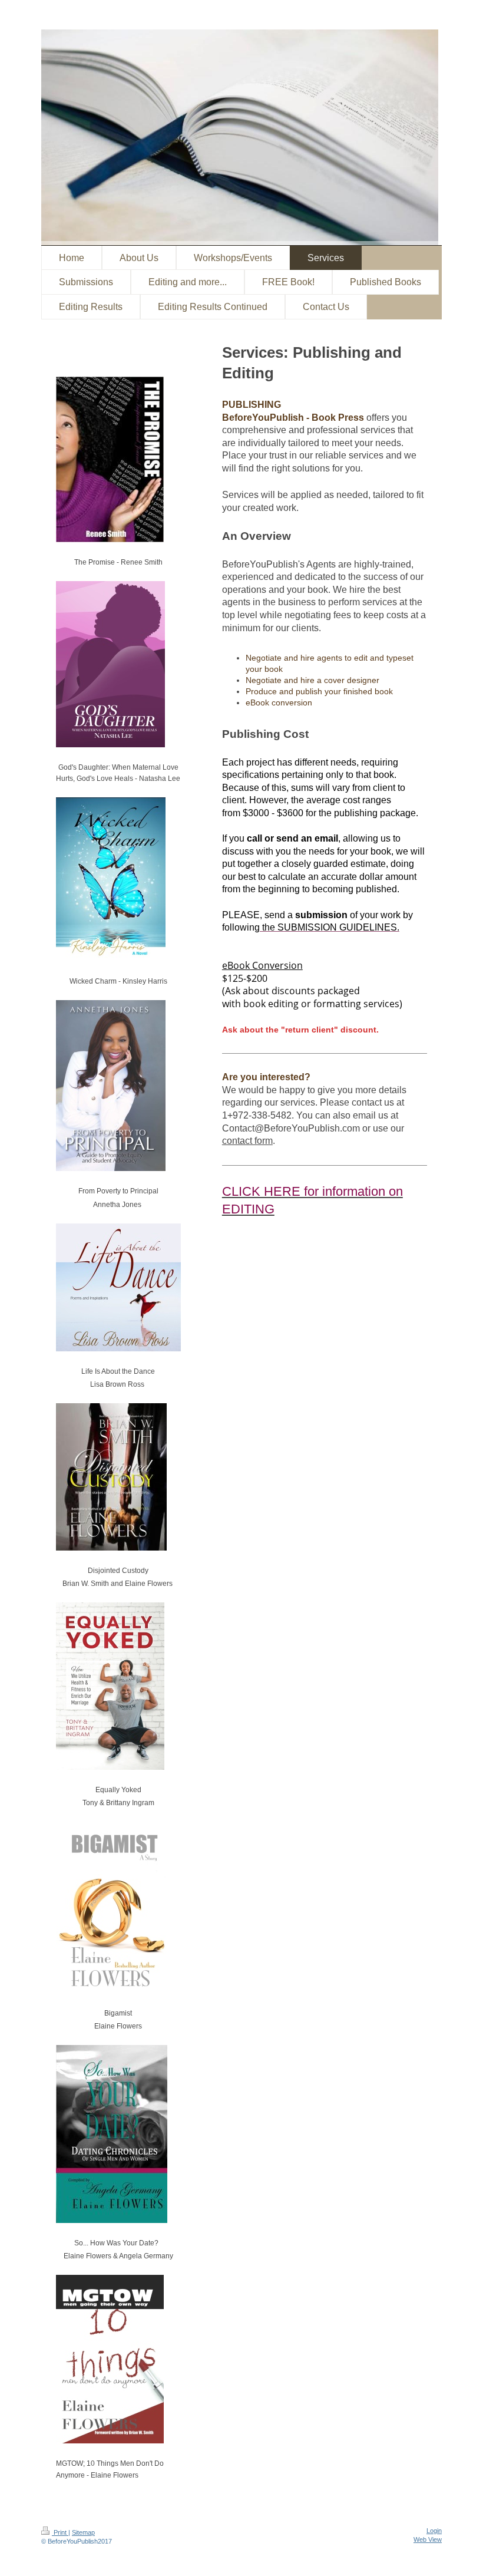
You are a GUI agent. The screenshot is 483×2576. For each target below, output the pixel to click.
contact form (247, 1141)
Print (60, 2532)
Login (434, 2531)
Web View (428, 2539)
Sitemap (83, 2532)
